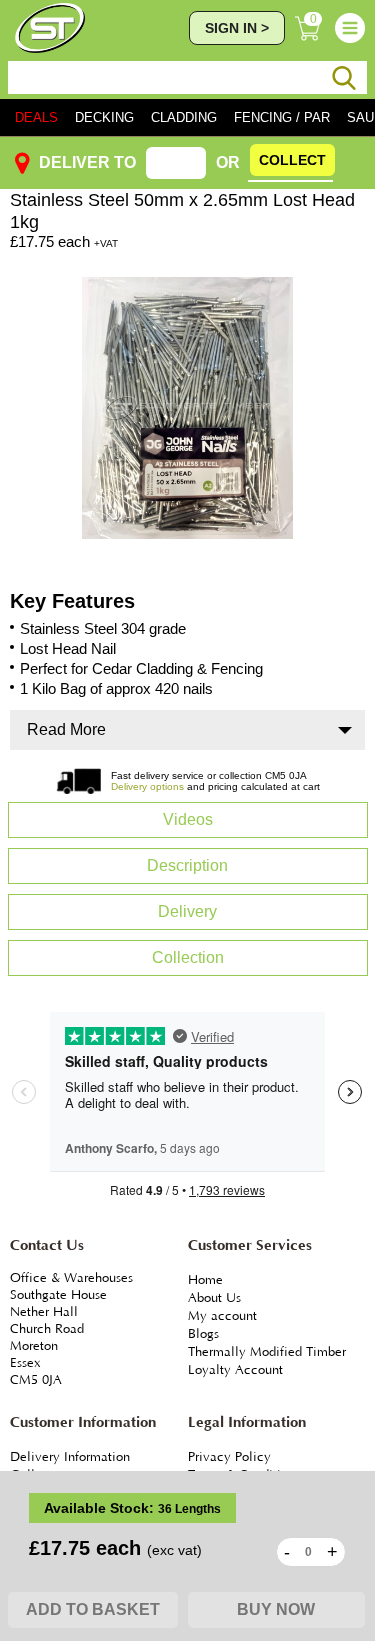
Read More (66, 729)
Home (205, 1280)
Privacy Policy (229, 1457)
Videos (188, 819)
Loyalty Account (235, 1370)
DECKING (104, 117)
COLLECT (292, 160)
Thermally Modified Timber (267, 1352)
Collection (188, 957)
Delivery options (147, 786)
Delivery (187, 911)
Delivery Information (70, 1457)
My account (222, 1316)
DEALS (36, 117)
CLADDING (184, 117)
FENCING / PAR (282, 117)
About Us (214, 1298)
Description (187, 865)
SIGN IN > (237, 28)
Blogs (203, 1334)
